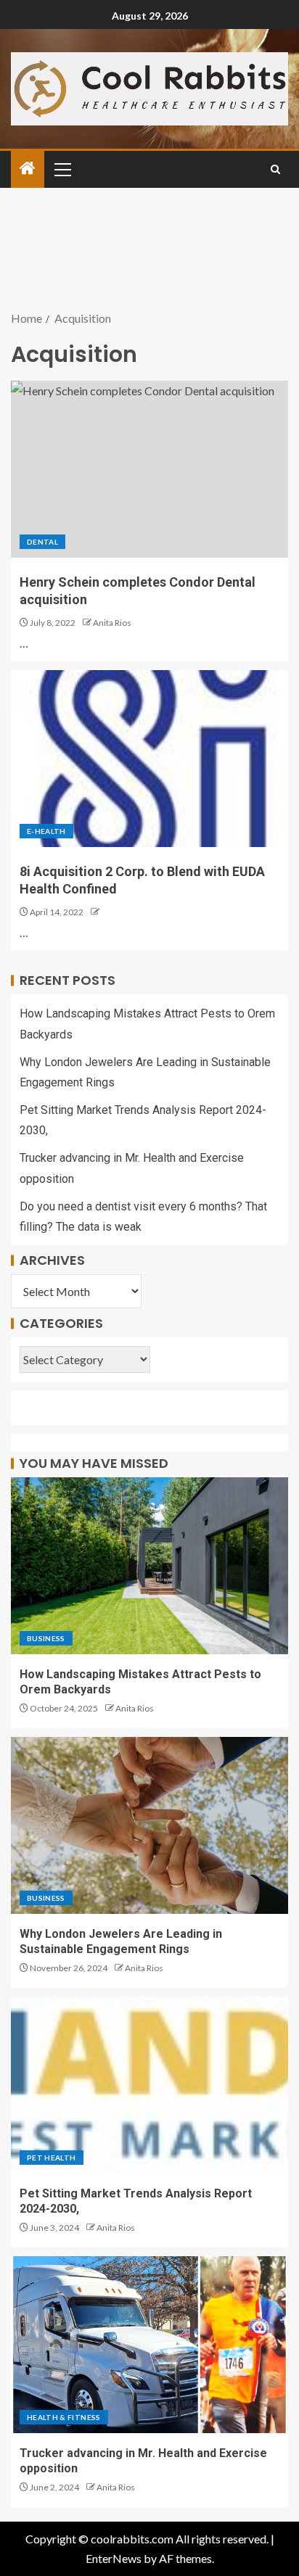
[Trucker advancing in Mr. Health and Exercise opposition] (149, 2345)
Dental (42, 542)
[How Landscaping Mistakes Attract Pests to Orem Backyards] (149, 1566)
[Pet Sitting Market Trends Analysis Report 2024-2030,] (149, 2085)
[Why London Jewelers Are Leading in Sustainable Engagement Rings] (149, 1825)
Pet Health (52, 2158)
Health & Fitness (64, 2417)
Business (46, 1638)
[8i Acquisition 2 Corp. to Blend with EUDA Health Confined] (149, 759)
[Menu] (62, 169)
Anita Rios (112, 623)
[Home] (28, 169)
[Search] (275, 169)
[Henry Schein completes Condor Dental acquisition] (149, 469)
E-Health (46, 831)
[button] (62, 169)
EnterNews (114, 2558)
